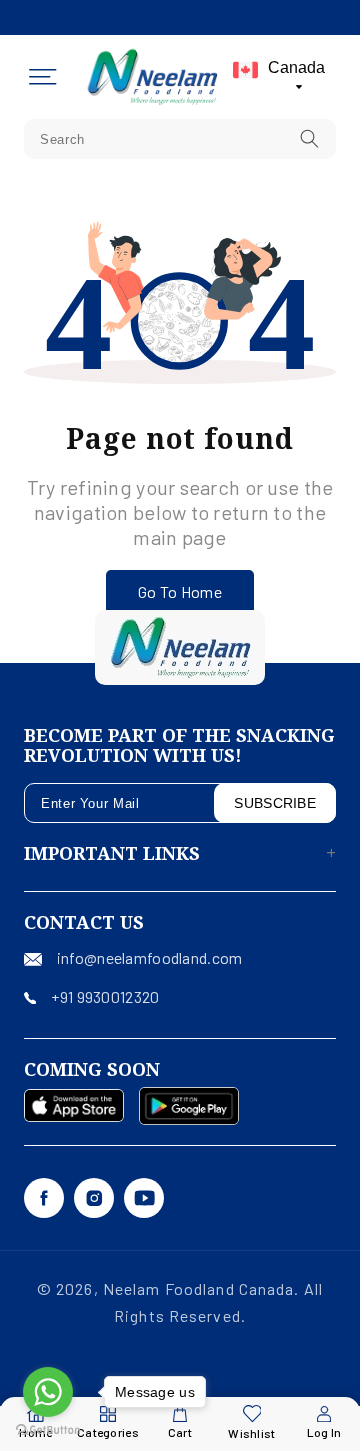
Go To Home (180, 591)
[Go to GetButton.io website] (48, 1430)
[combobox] (180, 139)
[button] (43, 77)
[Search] (310, 138)
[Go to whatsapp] (48, 1392)
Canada (296, 67)
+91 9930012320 (105, 996)
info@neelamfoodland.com (149, 957)
